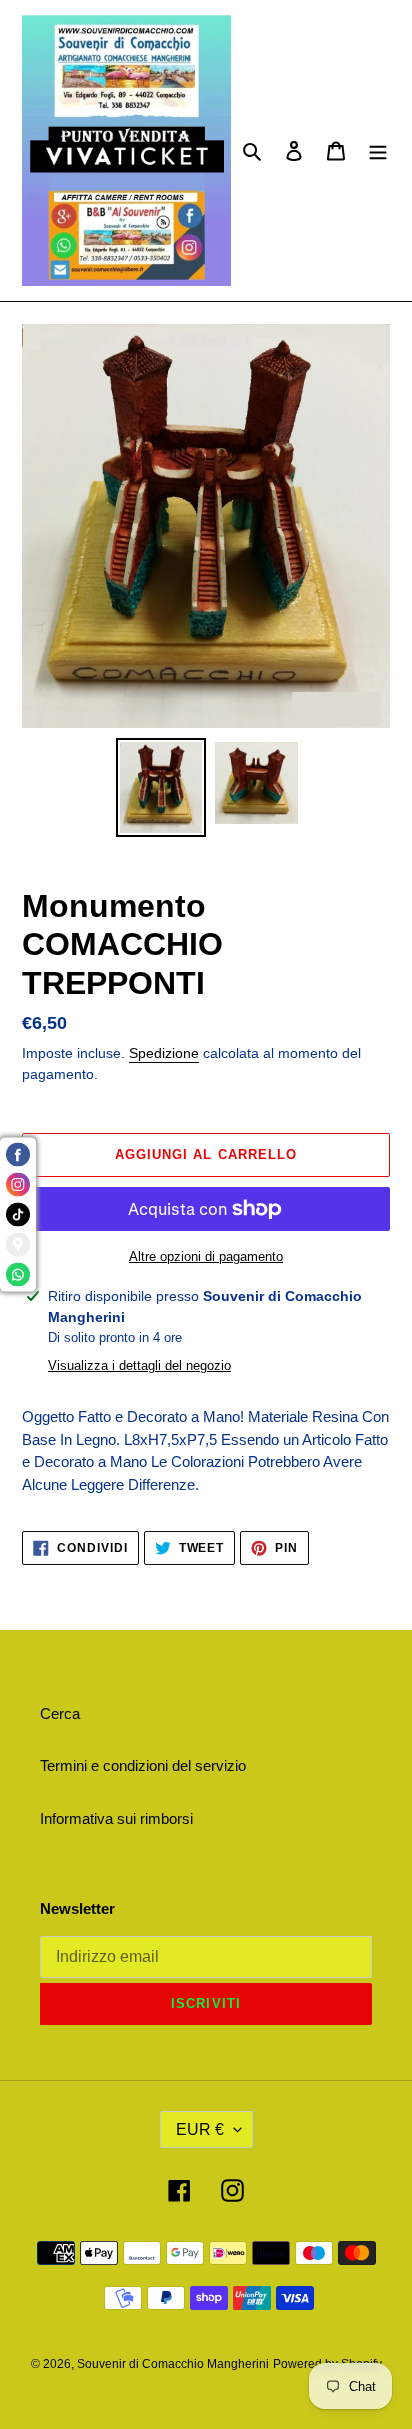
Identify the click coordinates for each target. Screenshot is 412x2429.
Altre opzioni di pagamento (206, 1256)
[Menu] (378, 150)
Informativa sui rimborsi (116, 1818)
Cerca (60, 1713)
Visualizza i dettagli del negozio (139, 1365)
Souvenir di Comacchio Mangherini (173, 2364)
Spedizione (164, 1053)
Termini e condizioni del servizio (143, 1765)
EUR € (200, 2129)
